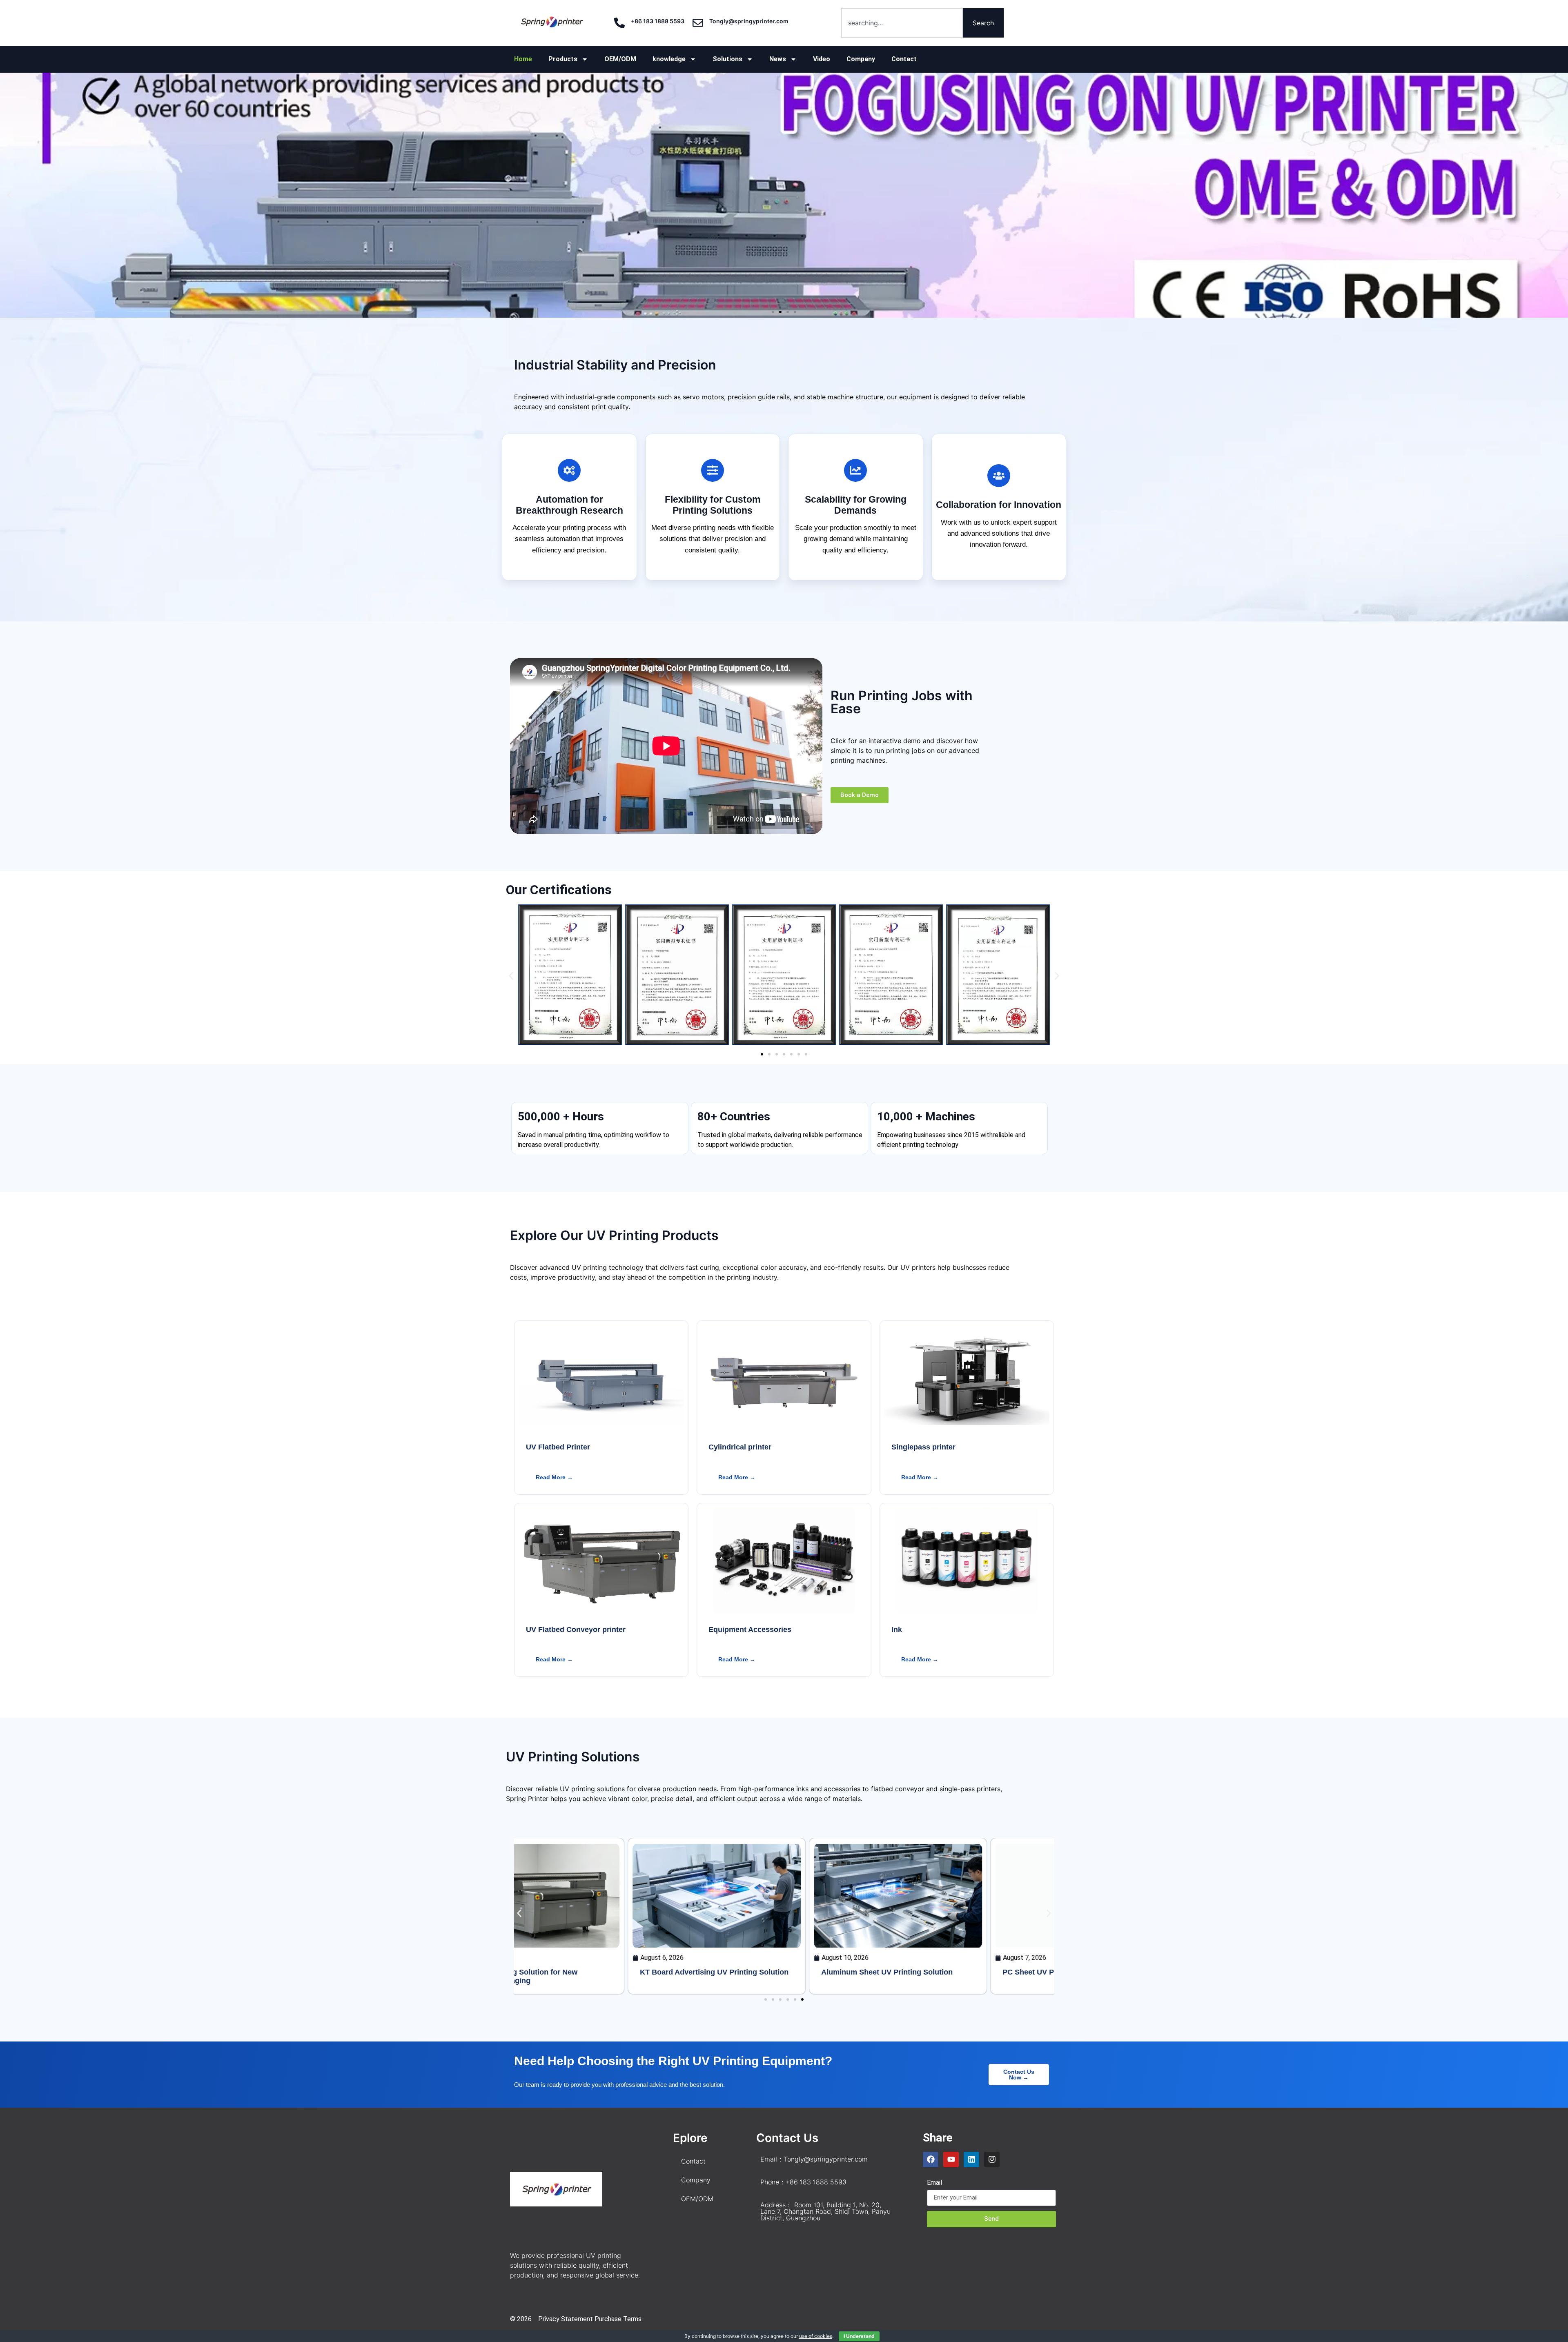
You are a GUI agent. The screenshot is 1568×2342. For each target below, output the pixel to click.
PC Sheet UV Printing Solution (941, 1972)
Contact (904, 59)
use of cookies (816, 2336)
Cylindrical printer (740, 1447)
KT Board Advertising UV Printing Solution (600, 1972)
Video (822, 59)
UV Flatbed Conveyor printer (576, 1630)
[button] (9, 195)
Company (861, 59)
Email (934, 2183)
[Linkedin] (971, 2159)
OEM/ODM (620, 59)
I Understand (859, 2336)
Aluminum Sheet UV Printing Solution (773, 1972)
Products (563, 59)
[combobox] (902, 23)
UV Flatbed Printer (558, 1447)
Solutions (727, 59)
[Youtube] (951, 2159)
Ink (897, 1630)
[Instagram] (992, 2159)
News (778, 59)
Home (523, 59)
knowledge (669, 59)
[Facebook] (931, 2159)
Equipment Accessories (750, 1630)
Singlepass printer (923, 1447)
